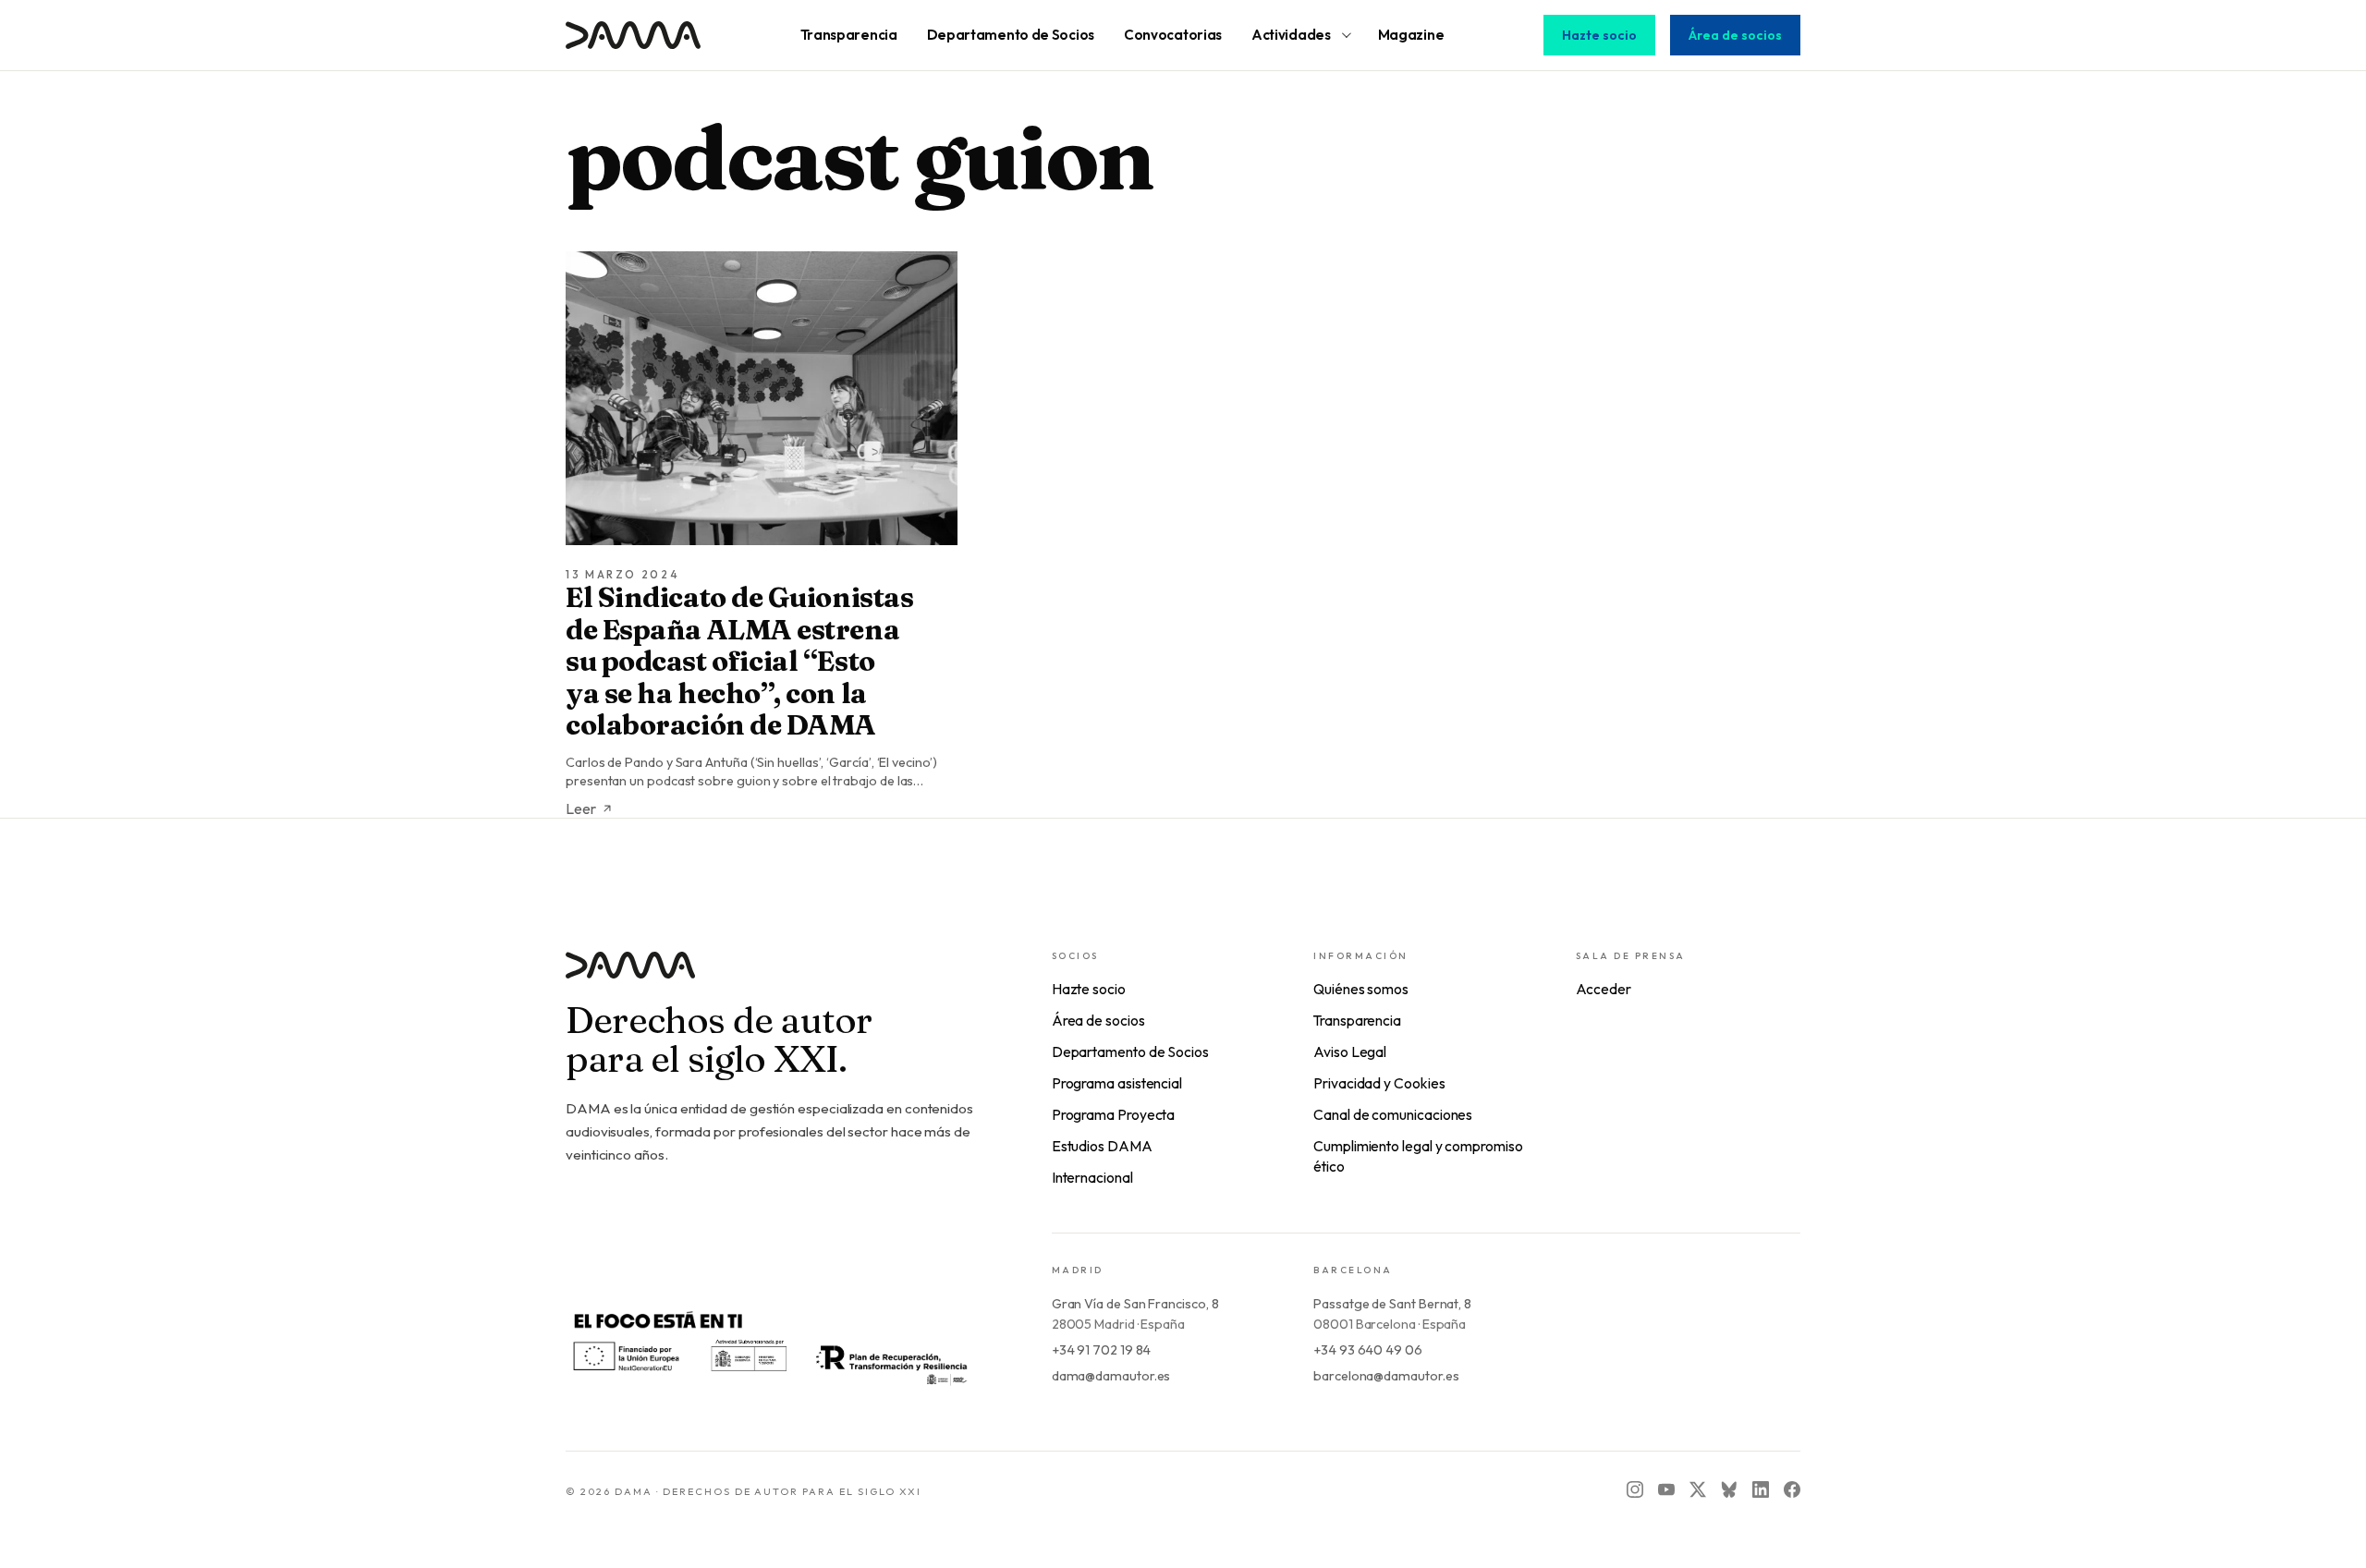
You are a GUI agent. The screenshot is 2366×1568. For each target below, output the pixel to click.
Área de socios (1735, 35)
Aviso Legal (1350, 1051)
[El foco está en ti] (769, 1346)
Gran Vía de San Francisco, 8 (1135, 1304)
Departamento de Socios (1130, 1051)
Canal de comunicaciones (1393, 1114)
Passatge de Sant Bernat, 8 (1392, 1304)
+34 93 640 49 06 (1368, 1350)
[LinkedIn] (1761, 1489)
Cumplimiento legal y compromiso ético (1418, 1156)
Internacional (1092, 1177)
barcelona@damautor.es (1386, 1376)
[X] (1698, 1489)
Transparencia (1357, 1020)
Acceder (1604, 989)
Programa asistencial (1117, 1083)
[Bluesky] (1729, 1489)
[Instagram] (1635, 1489)
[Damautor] (772, 976)
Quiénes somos (1361, 989)
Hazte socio (1599, 35)
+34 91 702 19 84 (1102, 1350)
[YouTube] (1666, 1489)
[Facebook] (1792, 1489)
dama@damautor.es (1111, 1376)
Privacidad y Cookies (1379, 1083)
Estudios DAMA (1102, 1146)
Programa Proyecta (1114, 1114)
